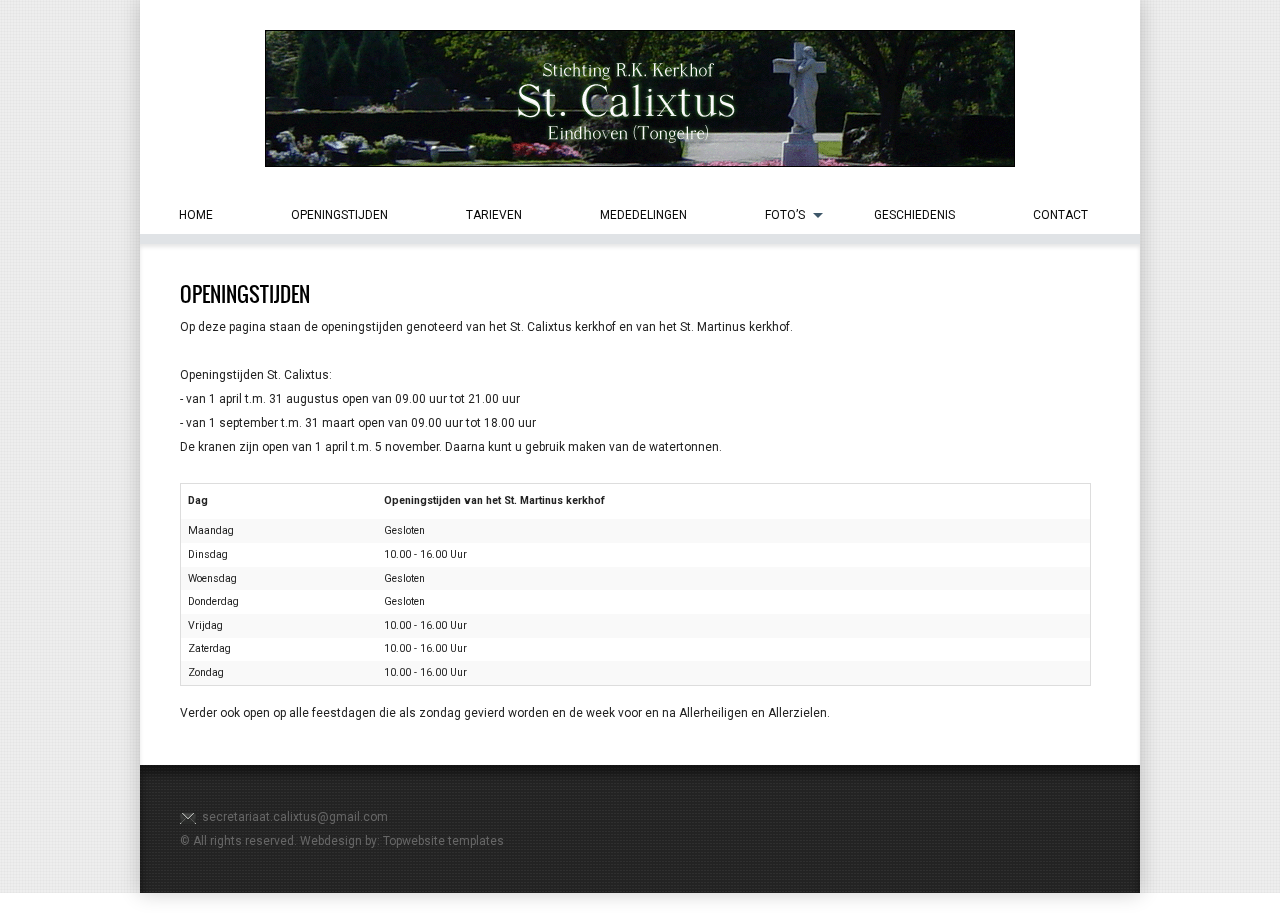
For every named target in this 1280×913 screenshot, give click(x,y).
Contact (1060, 215)
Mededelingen (643, 215)
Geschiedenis (914, 215)
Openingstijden (339, 215)
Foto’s (785, 215)
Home (196, 215)
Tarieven (494, 215)
